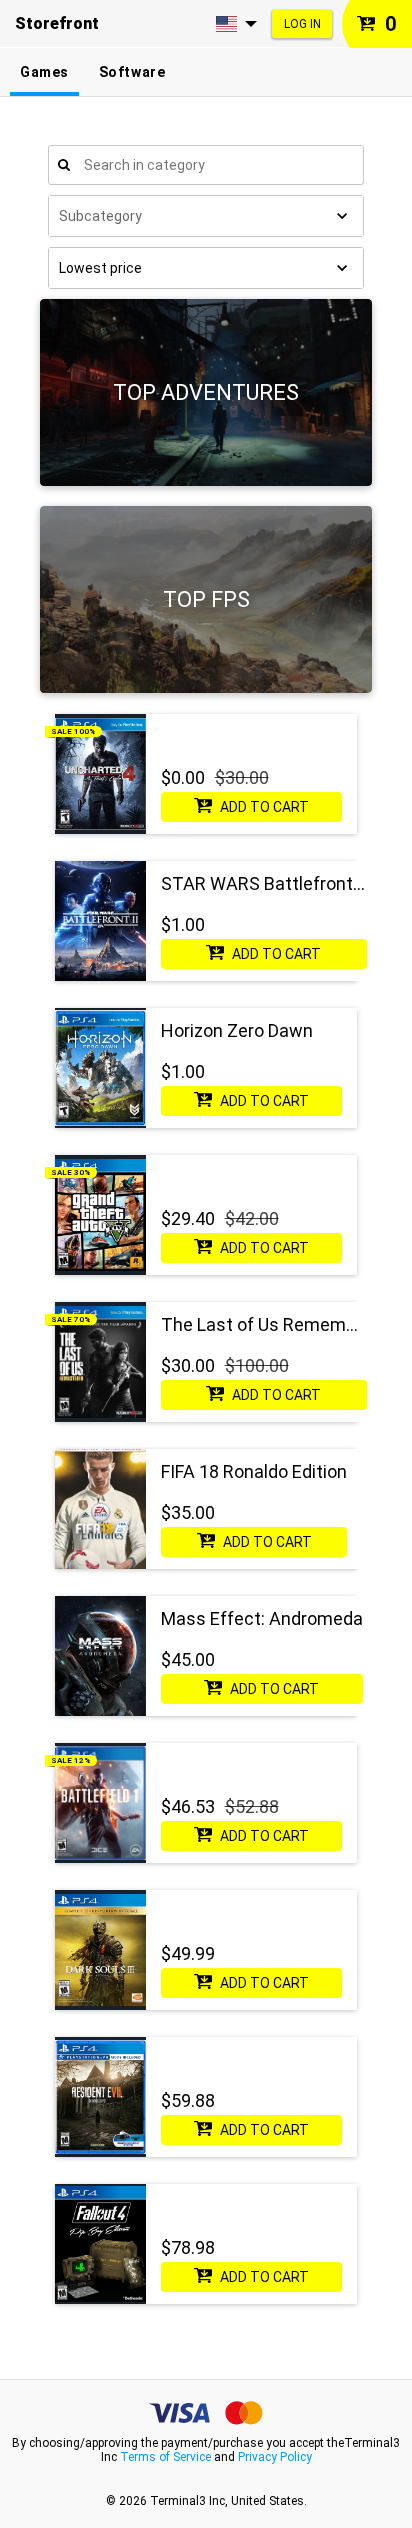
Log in (302, 24)
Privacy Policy (275, 2457)
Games (44, 72)
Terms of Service (165, 2457)
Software (132, 72)
